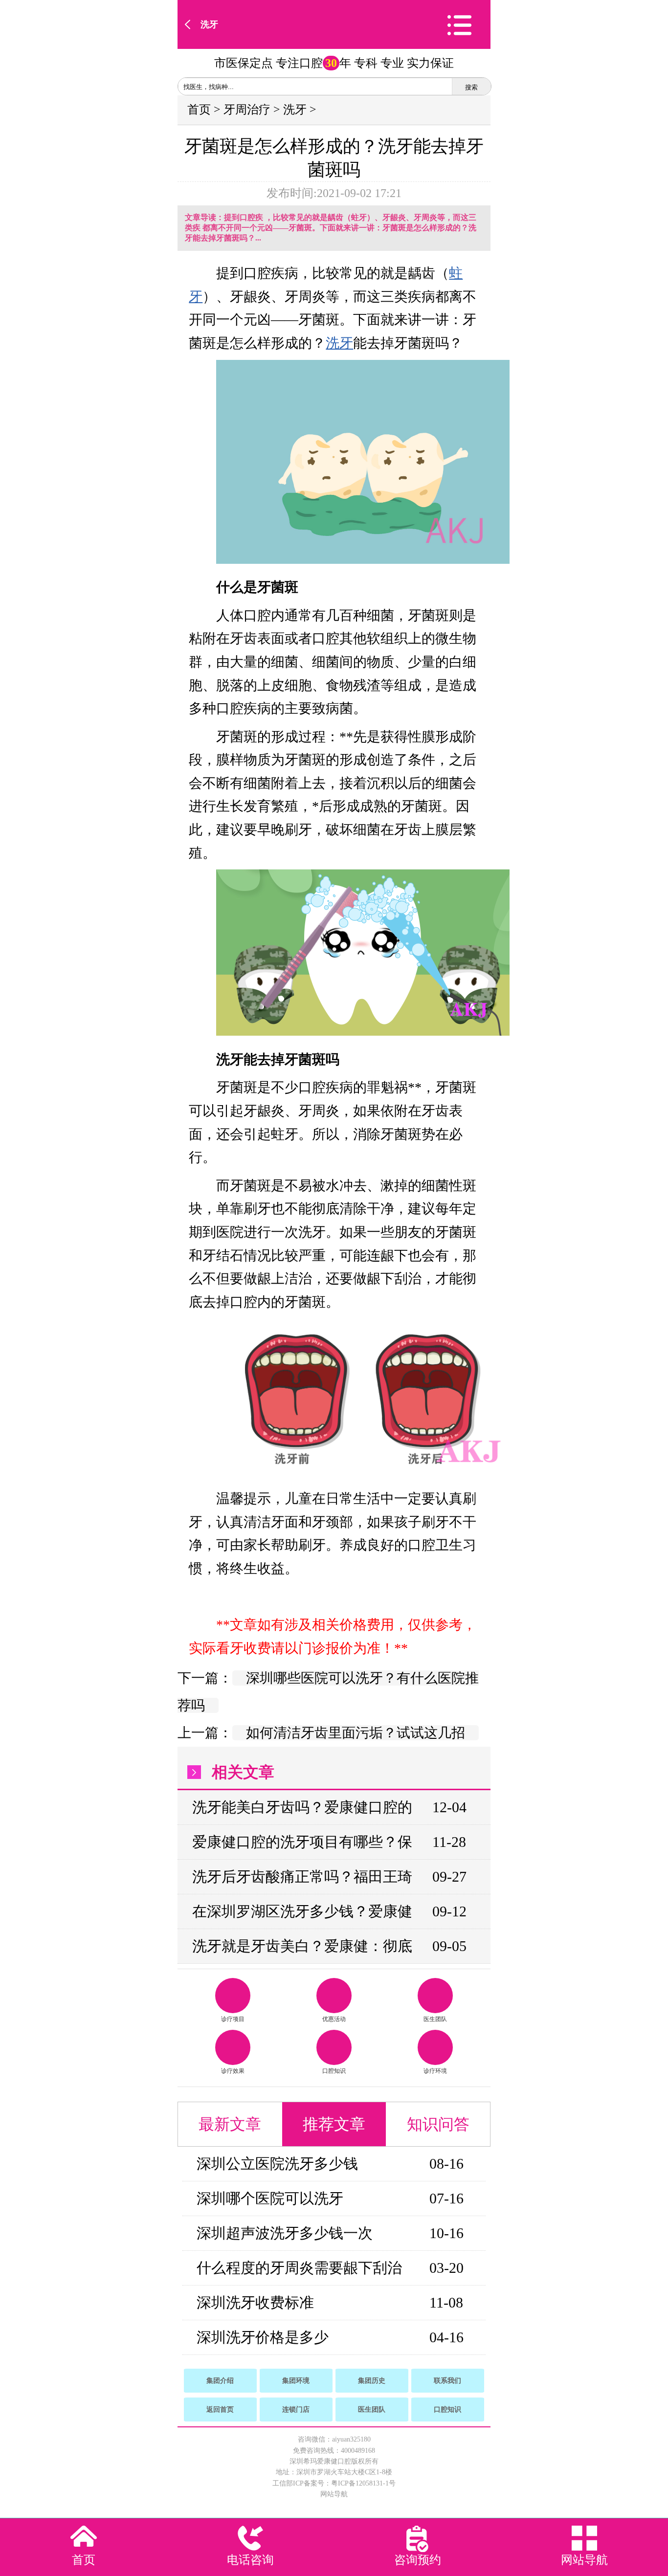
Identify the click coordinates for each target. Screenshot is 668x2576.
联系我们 (447, 2381)
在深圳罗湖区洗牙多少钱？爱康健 (302, 1911)
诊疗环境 (435, 2071)
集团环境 (296, 2381)
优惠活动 (334, 2019)
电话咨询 (250, 2560)
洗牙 (209, 24)
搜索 (471, 87)
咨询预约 (418, 2560)
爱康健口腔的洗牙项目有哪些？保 (302, 1842)
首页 (199, 110)
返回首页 (220, 2409)
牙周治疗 (247, 110)
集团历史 (372, 2381)
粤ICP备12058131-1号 (363, 2483)
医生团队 (435, 2019)
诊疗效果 (233, 2071)
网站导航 (334, 2494)
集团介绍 (220, 2381)
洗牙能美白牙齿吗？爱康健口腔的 (302, 1807)
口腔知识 (334, 2071)
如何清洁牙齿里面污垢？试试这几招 (356, 1733)
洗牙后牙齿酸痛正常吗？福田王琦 (302, 1876)
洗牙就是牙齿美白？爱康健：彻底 (302, 1946)
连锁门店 (296, 2409)
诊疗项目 (233, 2019)
